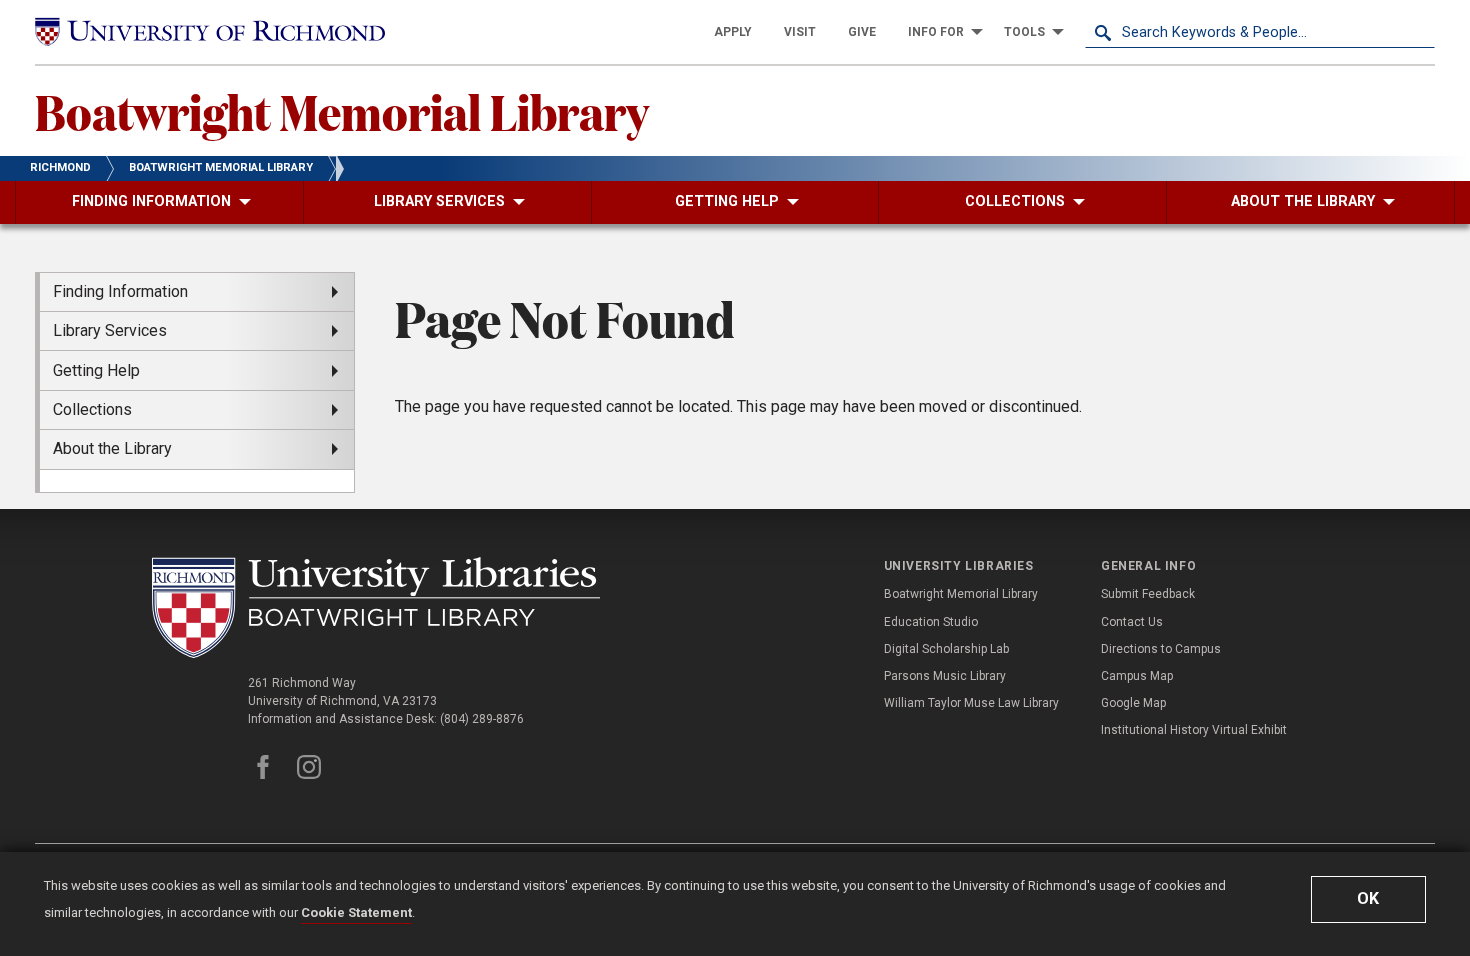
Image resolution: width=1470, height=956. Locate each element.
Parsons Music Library (945, 676)
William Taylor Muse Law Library (971, 703)
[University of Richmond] (210, 32)
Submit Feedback (1148, 594)
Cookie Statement (356, 912)
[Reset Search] (1419, 32)
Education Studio (931, 622)
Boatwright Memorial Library (342, 111)
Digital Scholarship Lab (946, 649)
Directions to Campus (1161, 649)
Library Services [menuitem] (110, 330)
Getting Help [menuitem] (96, 370)
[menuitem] (733, 32)
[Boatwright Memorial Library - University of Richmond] (376, 607)
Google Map (1133, 703)
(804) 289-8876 (482, 719)
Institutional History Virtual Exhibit (1194, 730)
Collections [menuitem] (92, 409)
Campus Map (1137, 676)
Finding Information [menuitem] (120, 291)
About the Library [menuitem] (112, 448)
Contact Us (1132, 622)
